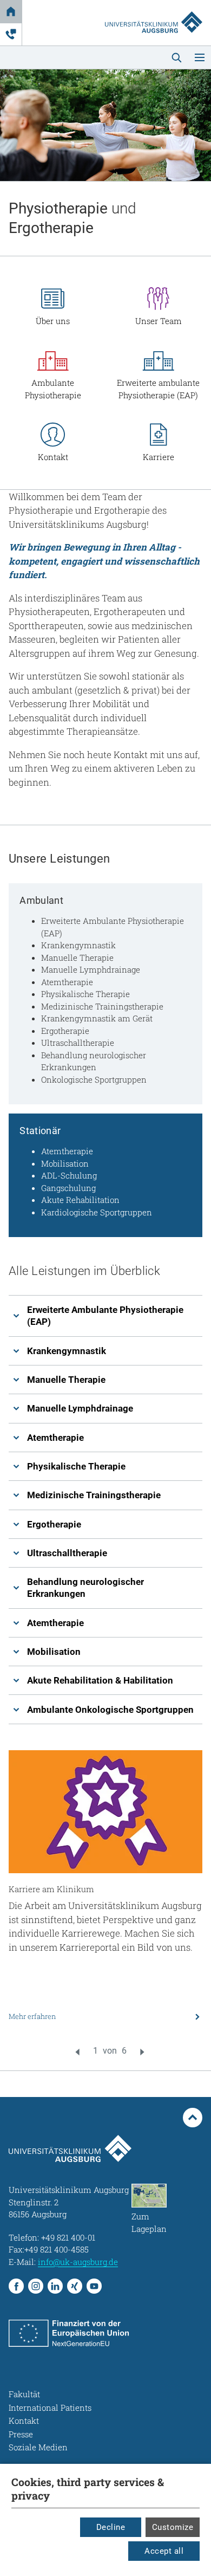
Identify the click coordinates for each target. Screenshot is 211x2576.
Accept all (164, 2551)
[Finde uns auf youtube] (94, 2286)
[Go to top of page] (193, 2118)
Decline (111, 2527)
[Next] (142, 2052)
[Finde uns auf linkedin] (55, 2286)
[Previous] (77, 2052)
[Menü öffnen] (200, 57)
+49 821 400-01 (68, 2237)
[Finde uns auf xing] (75, 2286)
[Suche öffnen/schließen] (176, 57)
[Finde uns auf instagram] (36, 2286)
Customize (173, 2527)
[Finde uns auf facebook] (16, 2286)
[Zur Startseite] (154, 12)
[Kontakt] (11, 34)
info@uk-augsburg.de (78, 2262)
